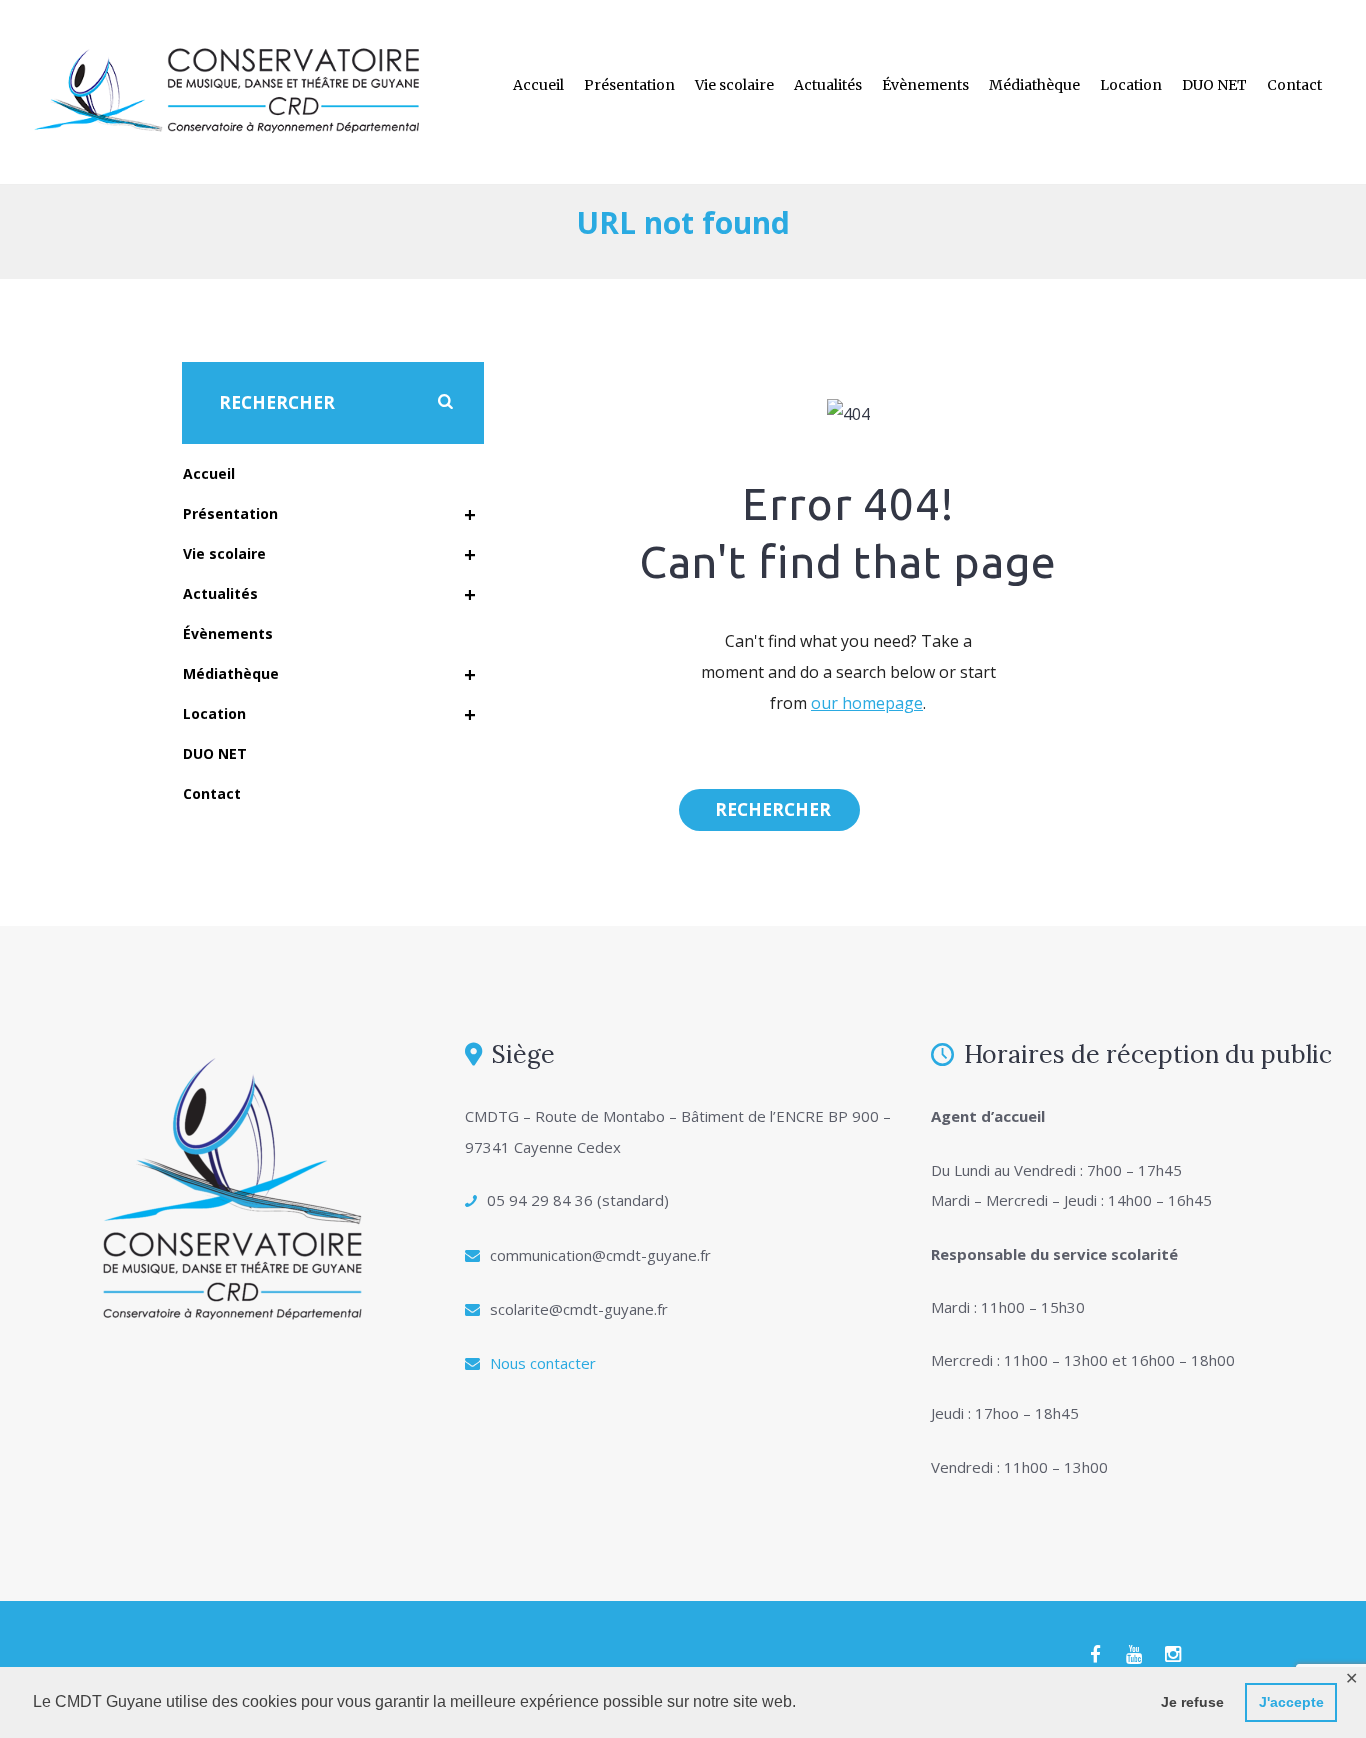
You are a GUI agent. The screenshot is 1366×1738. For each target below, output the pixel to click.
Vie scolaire (734, 85)
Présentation (629, 85)
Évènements (925, 85)
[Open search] (769, 810)
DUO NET (1214, 85)
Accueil (538, 85)
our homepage (867, 703)
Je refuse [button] (1192, 1702)
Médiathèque (1034, 85)
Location (1131, 85)
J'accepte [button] (1291, 1702)
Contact (1294, 85)
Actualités (828, 85)
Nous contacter (543, 1363)
